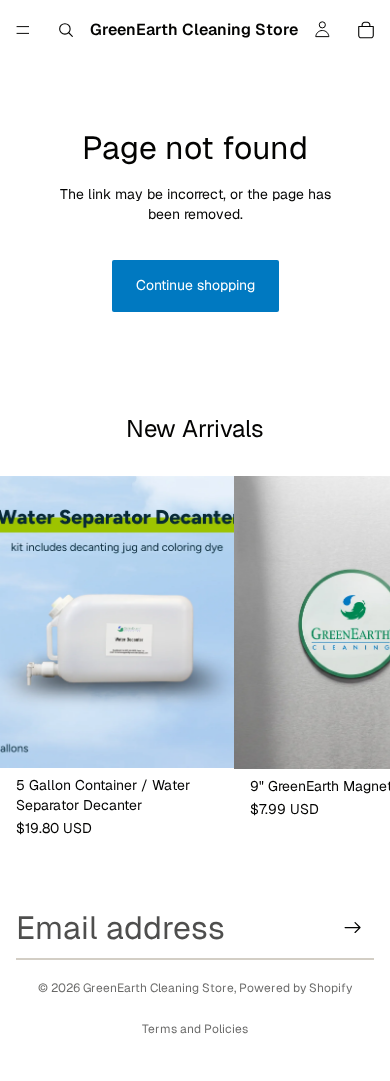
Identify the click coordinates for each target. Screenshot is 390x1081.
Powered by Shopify (295, 988)
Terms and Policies (195, 1029)
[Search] (66, 30)
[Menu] (23, 30)
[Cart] (366, 30)
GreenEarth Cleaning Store (158, 988)
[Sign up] (353, 928)
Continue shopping (195, 285)
